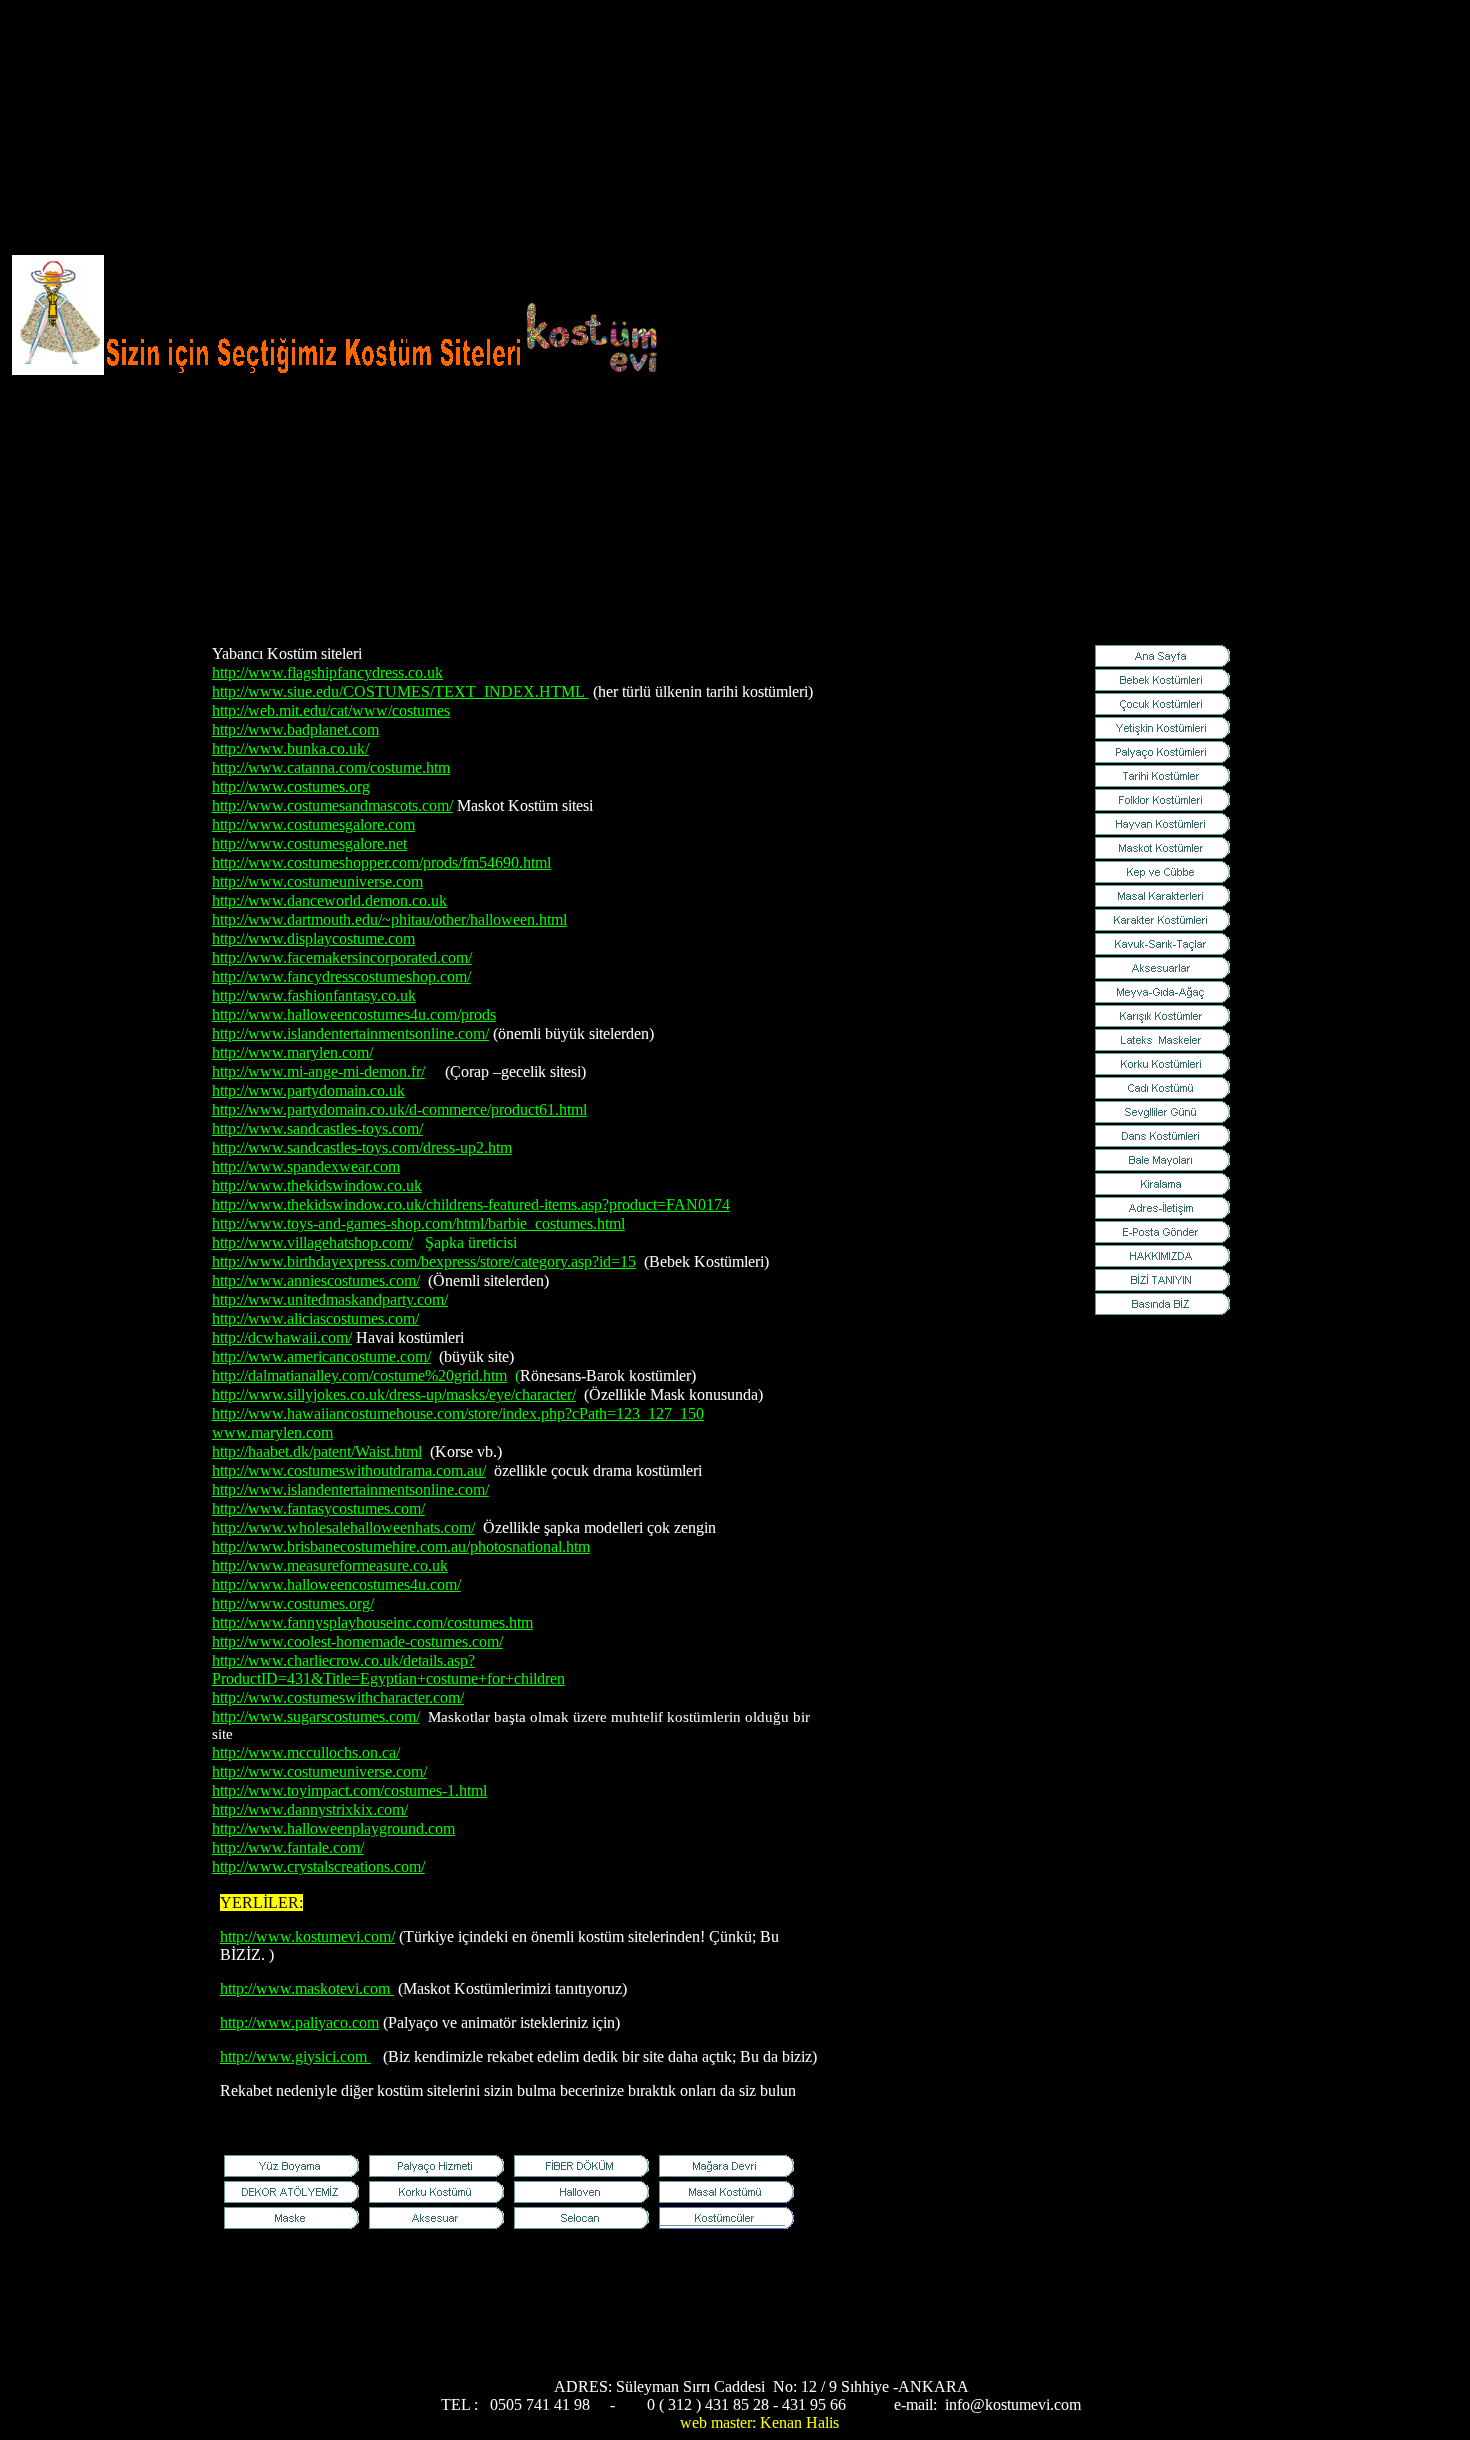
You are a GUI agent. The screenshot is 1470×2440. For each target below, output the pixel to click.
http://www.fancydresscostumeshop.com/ (341, 976)
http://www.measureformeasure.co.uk (330, 1565)
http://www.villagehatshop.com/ (312, 1242)
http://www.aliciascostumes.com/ (315, 1318)
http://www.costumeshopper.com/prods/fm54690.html (381, 862)
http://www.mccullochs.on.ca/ (306, 1752)
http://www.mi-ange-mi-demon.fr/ (318, 1071)
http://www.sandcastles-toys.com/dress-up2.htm (362, 1147)
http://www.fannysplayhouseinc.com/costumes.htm (372, 1622)
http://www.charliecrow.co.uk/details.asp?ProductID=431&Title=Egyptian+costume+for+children (388, 1669)
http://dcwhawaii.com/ (282, 1337)
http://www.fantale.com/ (288, 1847)
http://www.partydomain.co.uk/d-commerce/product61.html (399, 1109)
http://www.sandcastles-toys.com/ (317, 1128)
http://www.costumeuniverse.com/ (319, 1771)
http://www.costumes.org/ (293, 1603)
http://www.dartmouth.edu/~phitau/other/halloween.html (389, 919)
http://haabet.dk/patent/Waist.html (317, 1451)
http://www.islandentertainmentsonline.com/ (350, 1033)
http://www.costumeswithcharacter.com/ (338, 1697)
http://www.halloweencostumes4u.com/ (336, 1584)
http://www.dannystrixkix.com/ (310, 1809)
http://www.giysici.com (295, 2056)
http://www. (307, 1988)
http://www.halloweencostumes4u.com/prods (354, 1014)
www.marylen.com (272, 1432)
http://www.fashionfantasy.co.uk (314, 995)
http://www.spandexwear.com (306, 1166)
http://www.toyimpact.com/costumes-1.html (349, 1790)
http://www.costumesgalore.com (313, 824)
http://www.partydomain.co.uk (308, 1090)
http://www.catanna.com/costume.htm (331, 767)
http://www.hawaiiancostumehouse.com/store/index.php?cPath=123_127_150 (458, 1413)
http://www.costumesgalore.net (309, 843)
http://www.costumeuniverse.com (317, 881)
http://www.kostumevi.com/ (307, 1936)
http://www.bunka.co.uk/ (290, 748)
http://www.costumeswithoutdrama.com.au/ (349, 1470)
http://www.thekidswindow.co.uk (317, 1185)
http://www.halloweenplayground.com (333, 1828)
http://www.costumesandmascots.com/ (332, 805)
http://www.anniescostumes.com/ (316, 1280)
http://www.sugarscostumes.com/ (316, 1716)
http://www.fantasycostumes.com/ (318, 1508)
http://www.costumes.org (291, 786)
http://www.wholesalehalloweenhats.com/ (343, 1527)
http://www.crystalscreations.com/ (318, 1866)
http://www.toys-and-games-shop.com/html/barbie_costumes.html (418, 1223)
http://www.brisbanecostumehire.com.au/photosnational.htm (401, 1546)
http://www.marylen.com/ (292, 1052)
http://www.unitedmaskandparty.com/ (330, 1299)
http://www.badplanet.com (295, 729)
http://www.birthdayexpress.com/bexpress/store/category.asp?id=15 (424, 1261)
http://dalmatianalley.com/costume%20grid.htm (359, 1375)
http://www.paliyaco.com (299, 2022)
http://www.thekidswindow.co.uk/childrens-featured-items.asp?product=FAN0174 (471, 1204)
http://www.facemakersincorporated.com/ (342, 957)
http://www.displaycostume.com (313, 938)
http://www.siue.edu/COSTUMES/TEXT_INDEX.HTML (400, 691)
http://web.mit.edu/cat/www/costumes (331, 710)
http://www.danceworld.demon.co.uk (329, 900)
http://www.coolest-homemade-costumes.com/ (357, 1641)
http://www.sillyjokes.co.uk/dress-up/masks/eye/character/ (394, 1394)
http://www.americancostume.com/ (321, 1356)
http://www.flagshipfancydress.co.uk (327, 672)
